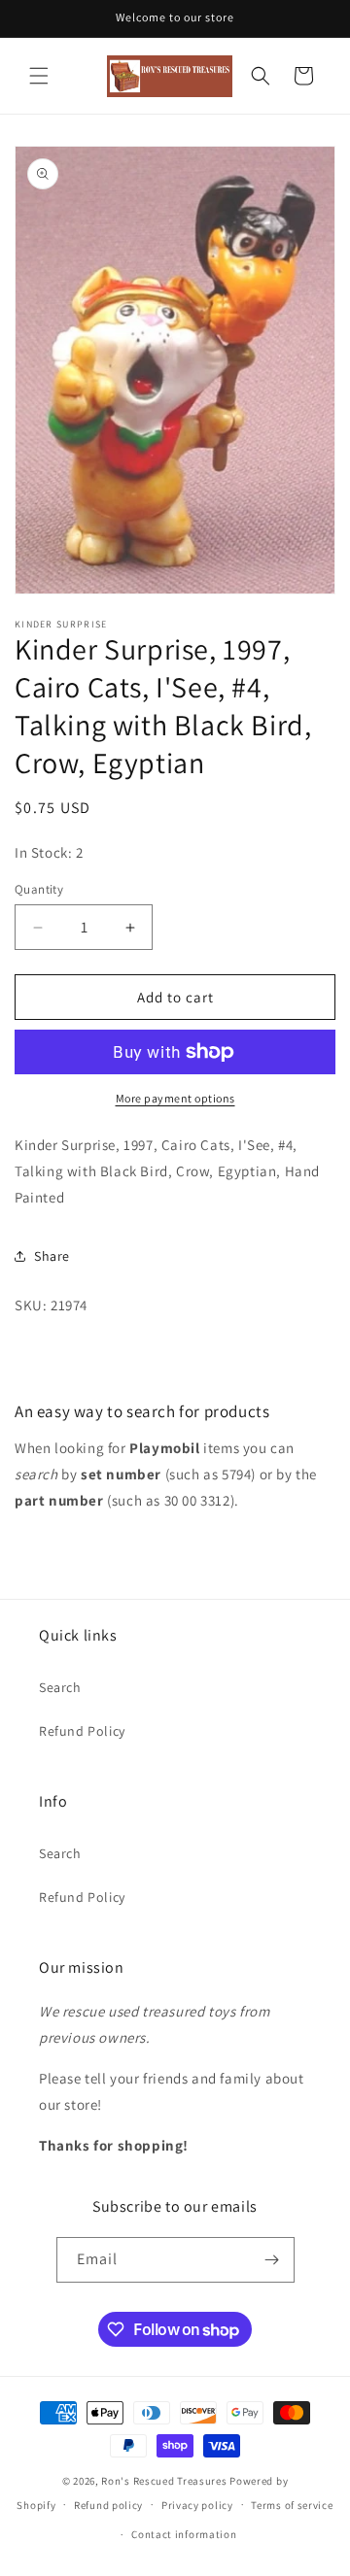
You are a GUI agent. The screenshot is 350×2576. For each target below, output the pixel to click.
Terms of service (292, 2505)
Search (60, 1687)
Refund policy (108, 2505)
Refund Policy (82, 1731)
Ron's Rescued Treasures (164, 2481)
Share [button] (52, 1256)
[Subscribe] (272, 2260)
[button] (39, 76)
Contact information (184, 2534)
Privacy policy (197, 2505)
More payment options (175, 1098)
